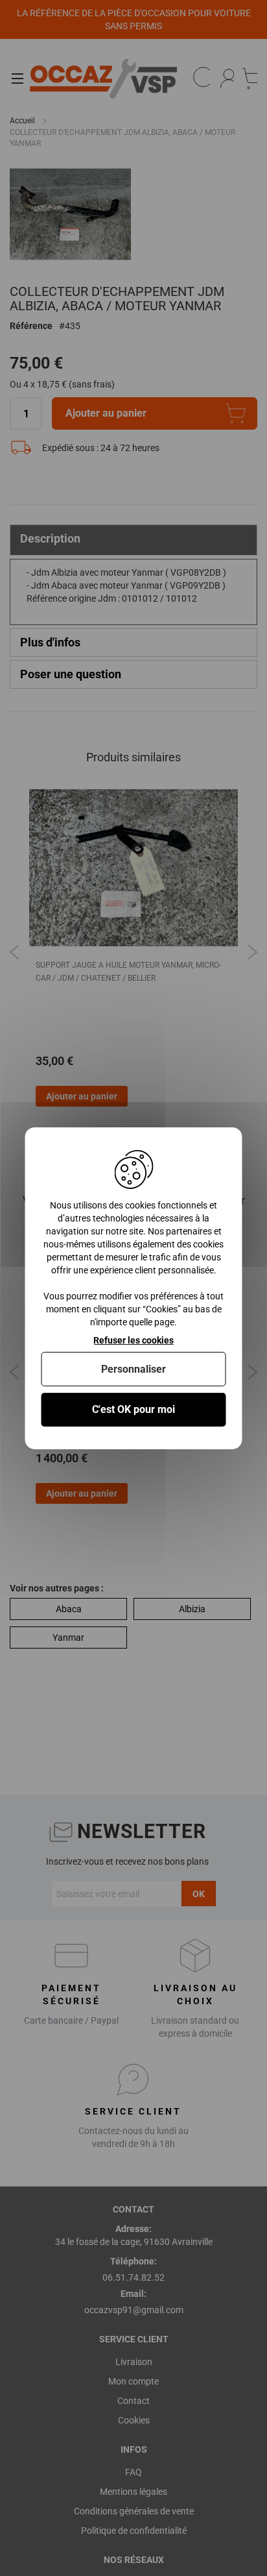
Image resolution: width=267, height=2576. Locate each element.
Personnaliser (133, 1369)
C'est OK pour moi (133, 1409)
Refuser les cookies (133, 1340)
